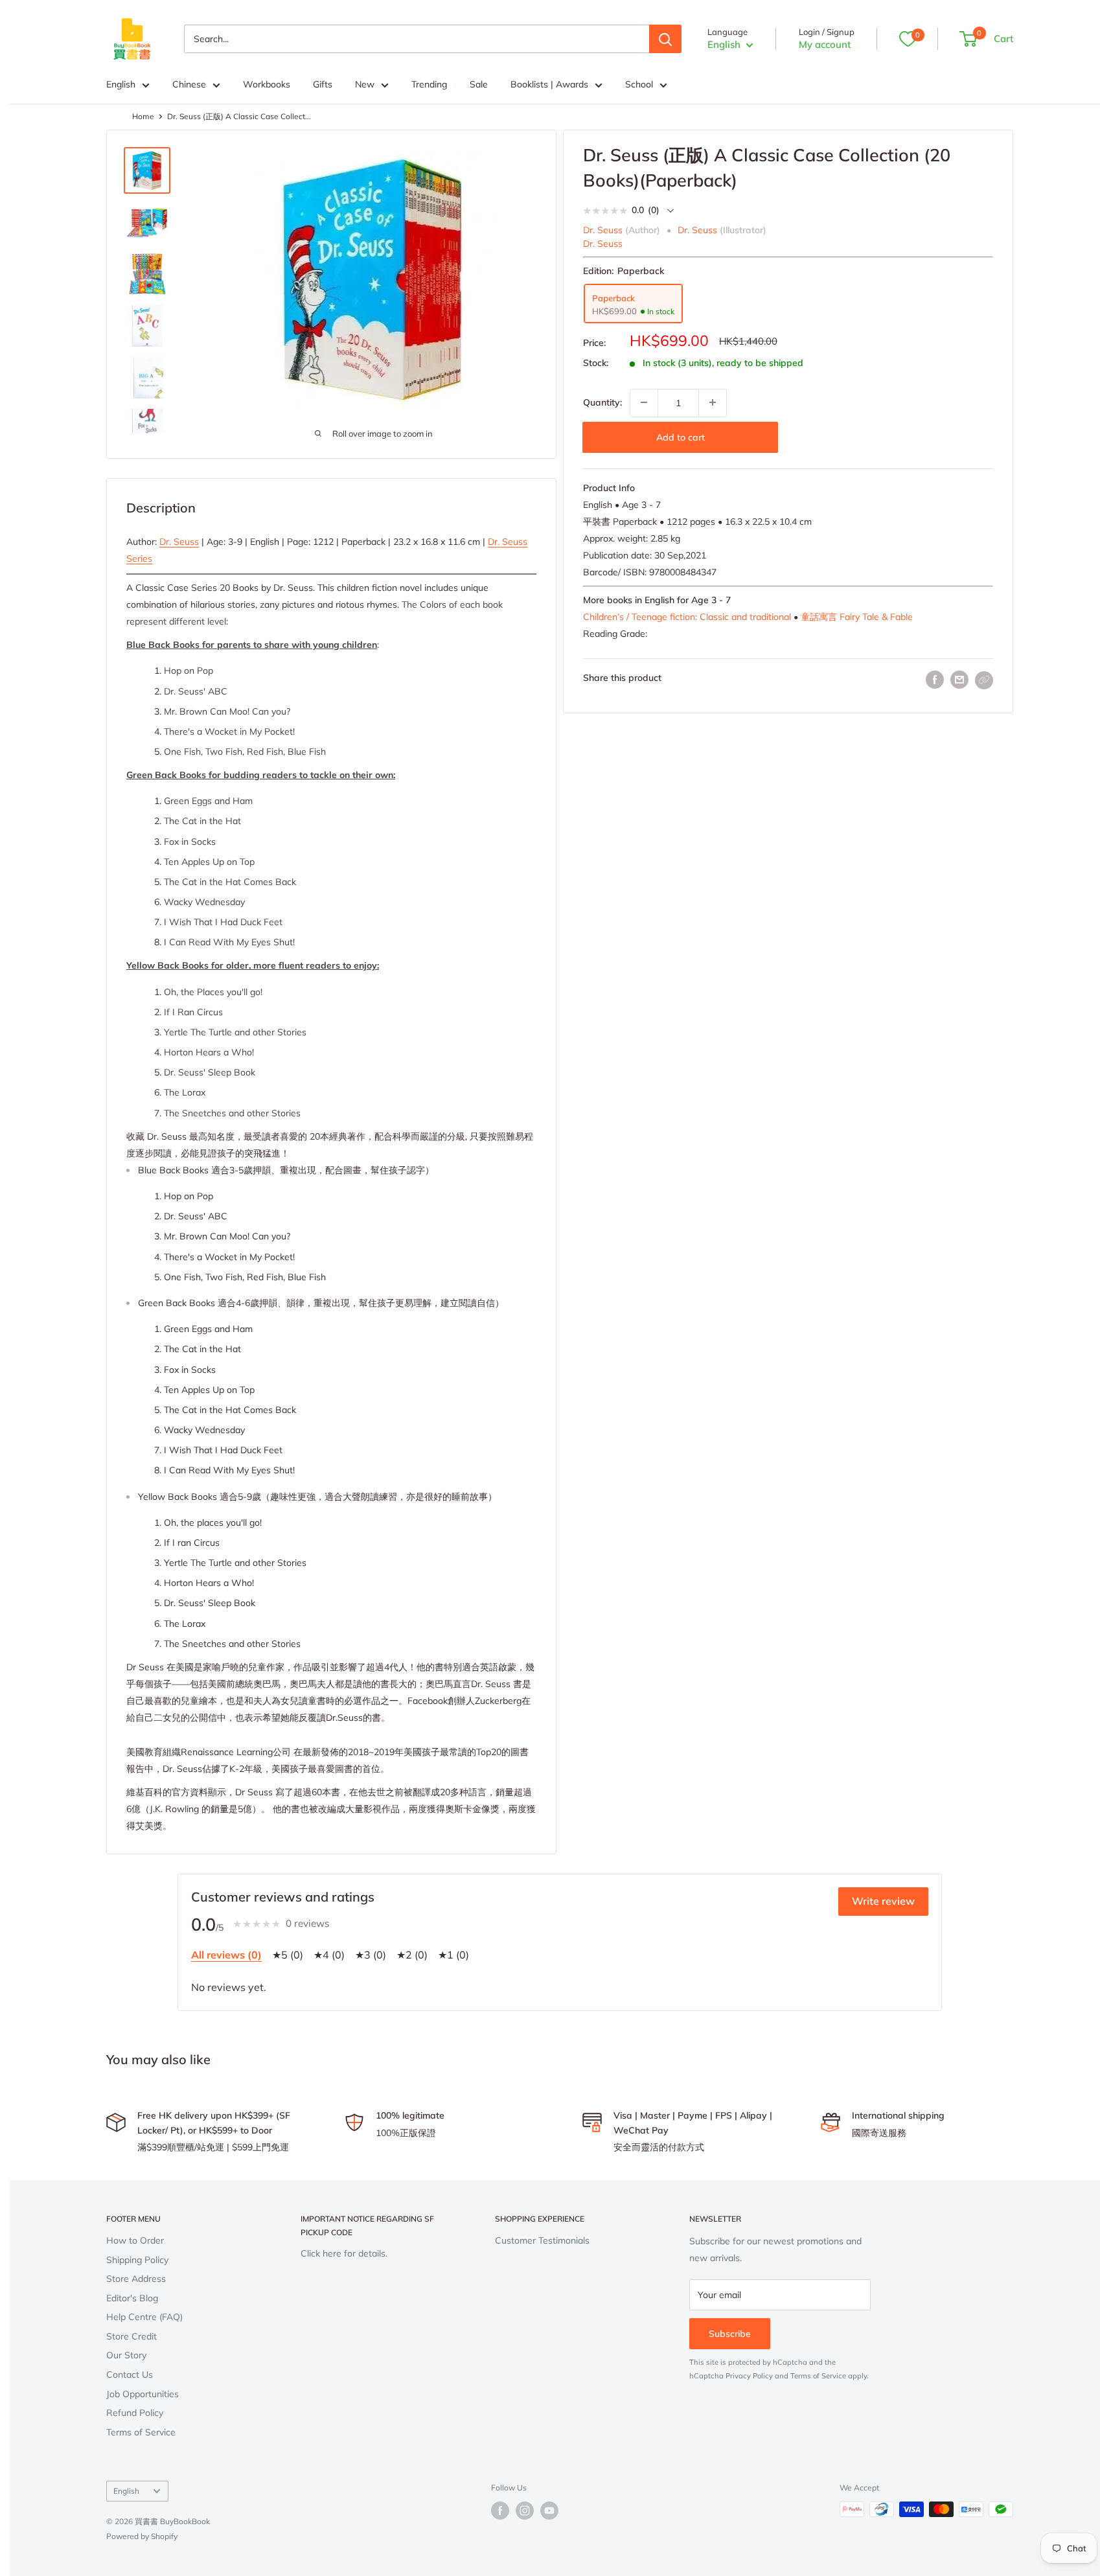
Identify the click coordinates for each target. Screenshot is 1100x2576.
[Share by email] (959, 680)
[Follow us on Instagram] (525, 2511)
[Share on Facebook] (935, 680)
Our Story (126, 2355)
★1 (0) (453, 1955)
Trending (429, 84)
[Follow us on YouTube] (549, 2511)
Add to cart (681, 437)
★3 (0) (371, 1955)
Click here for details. (344, 2253)
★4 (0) (329, 1955)
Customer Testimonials (542, 2240)
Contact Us (130, 2375)
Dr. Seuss (603, 243)
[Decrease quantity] (644, 402)
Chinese (189, 84)
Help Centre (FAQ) (144, 2317)
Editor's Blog (132, 2298)
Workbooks (267, 84)
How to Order (135, 2240)
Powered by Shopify (142, 2536)
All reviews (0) (226, 1955)
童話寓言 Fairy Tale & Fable (857, 616)
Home (143, 116)
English (121, 84)
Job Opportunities (143, 2394)
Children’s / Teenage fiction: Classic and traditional (687, 616)
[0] (908, 39)
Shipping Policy (137, 2260)
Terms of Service (141, 2432)
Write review (883, 1901)
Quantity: (602, 402)
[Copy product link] (984, 680)
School (639, 84)
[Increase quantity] (713, 402)
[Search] (665, 39)
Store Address (136, 2279)
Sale (479, 84)
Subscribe (730, 2334)
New (365, 84)
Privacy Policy (749, 2376)
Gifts (323, 84)
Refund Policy (135, 2413)
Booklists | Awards (549, 84)
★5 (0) (288, 1955)
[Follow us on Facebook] (500, 2511)
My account (825, 44)
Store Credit (132, 2336)
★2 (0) (412, 1955)
